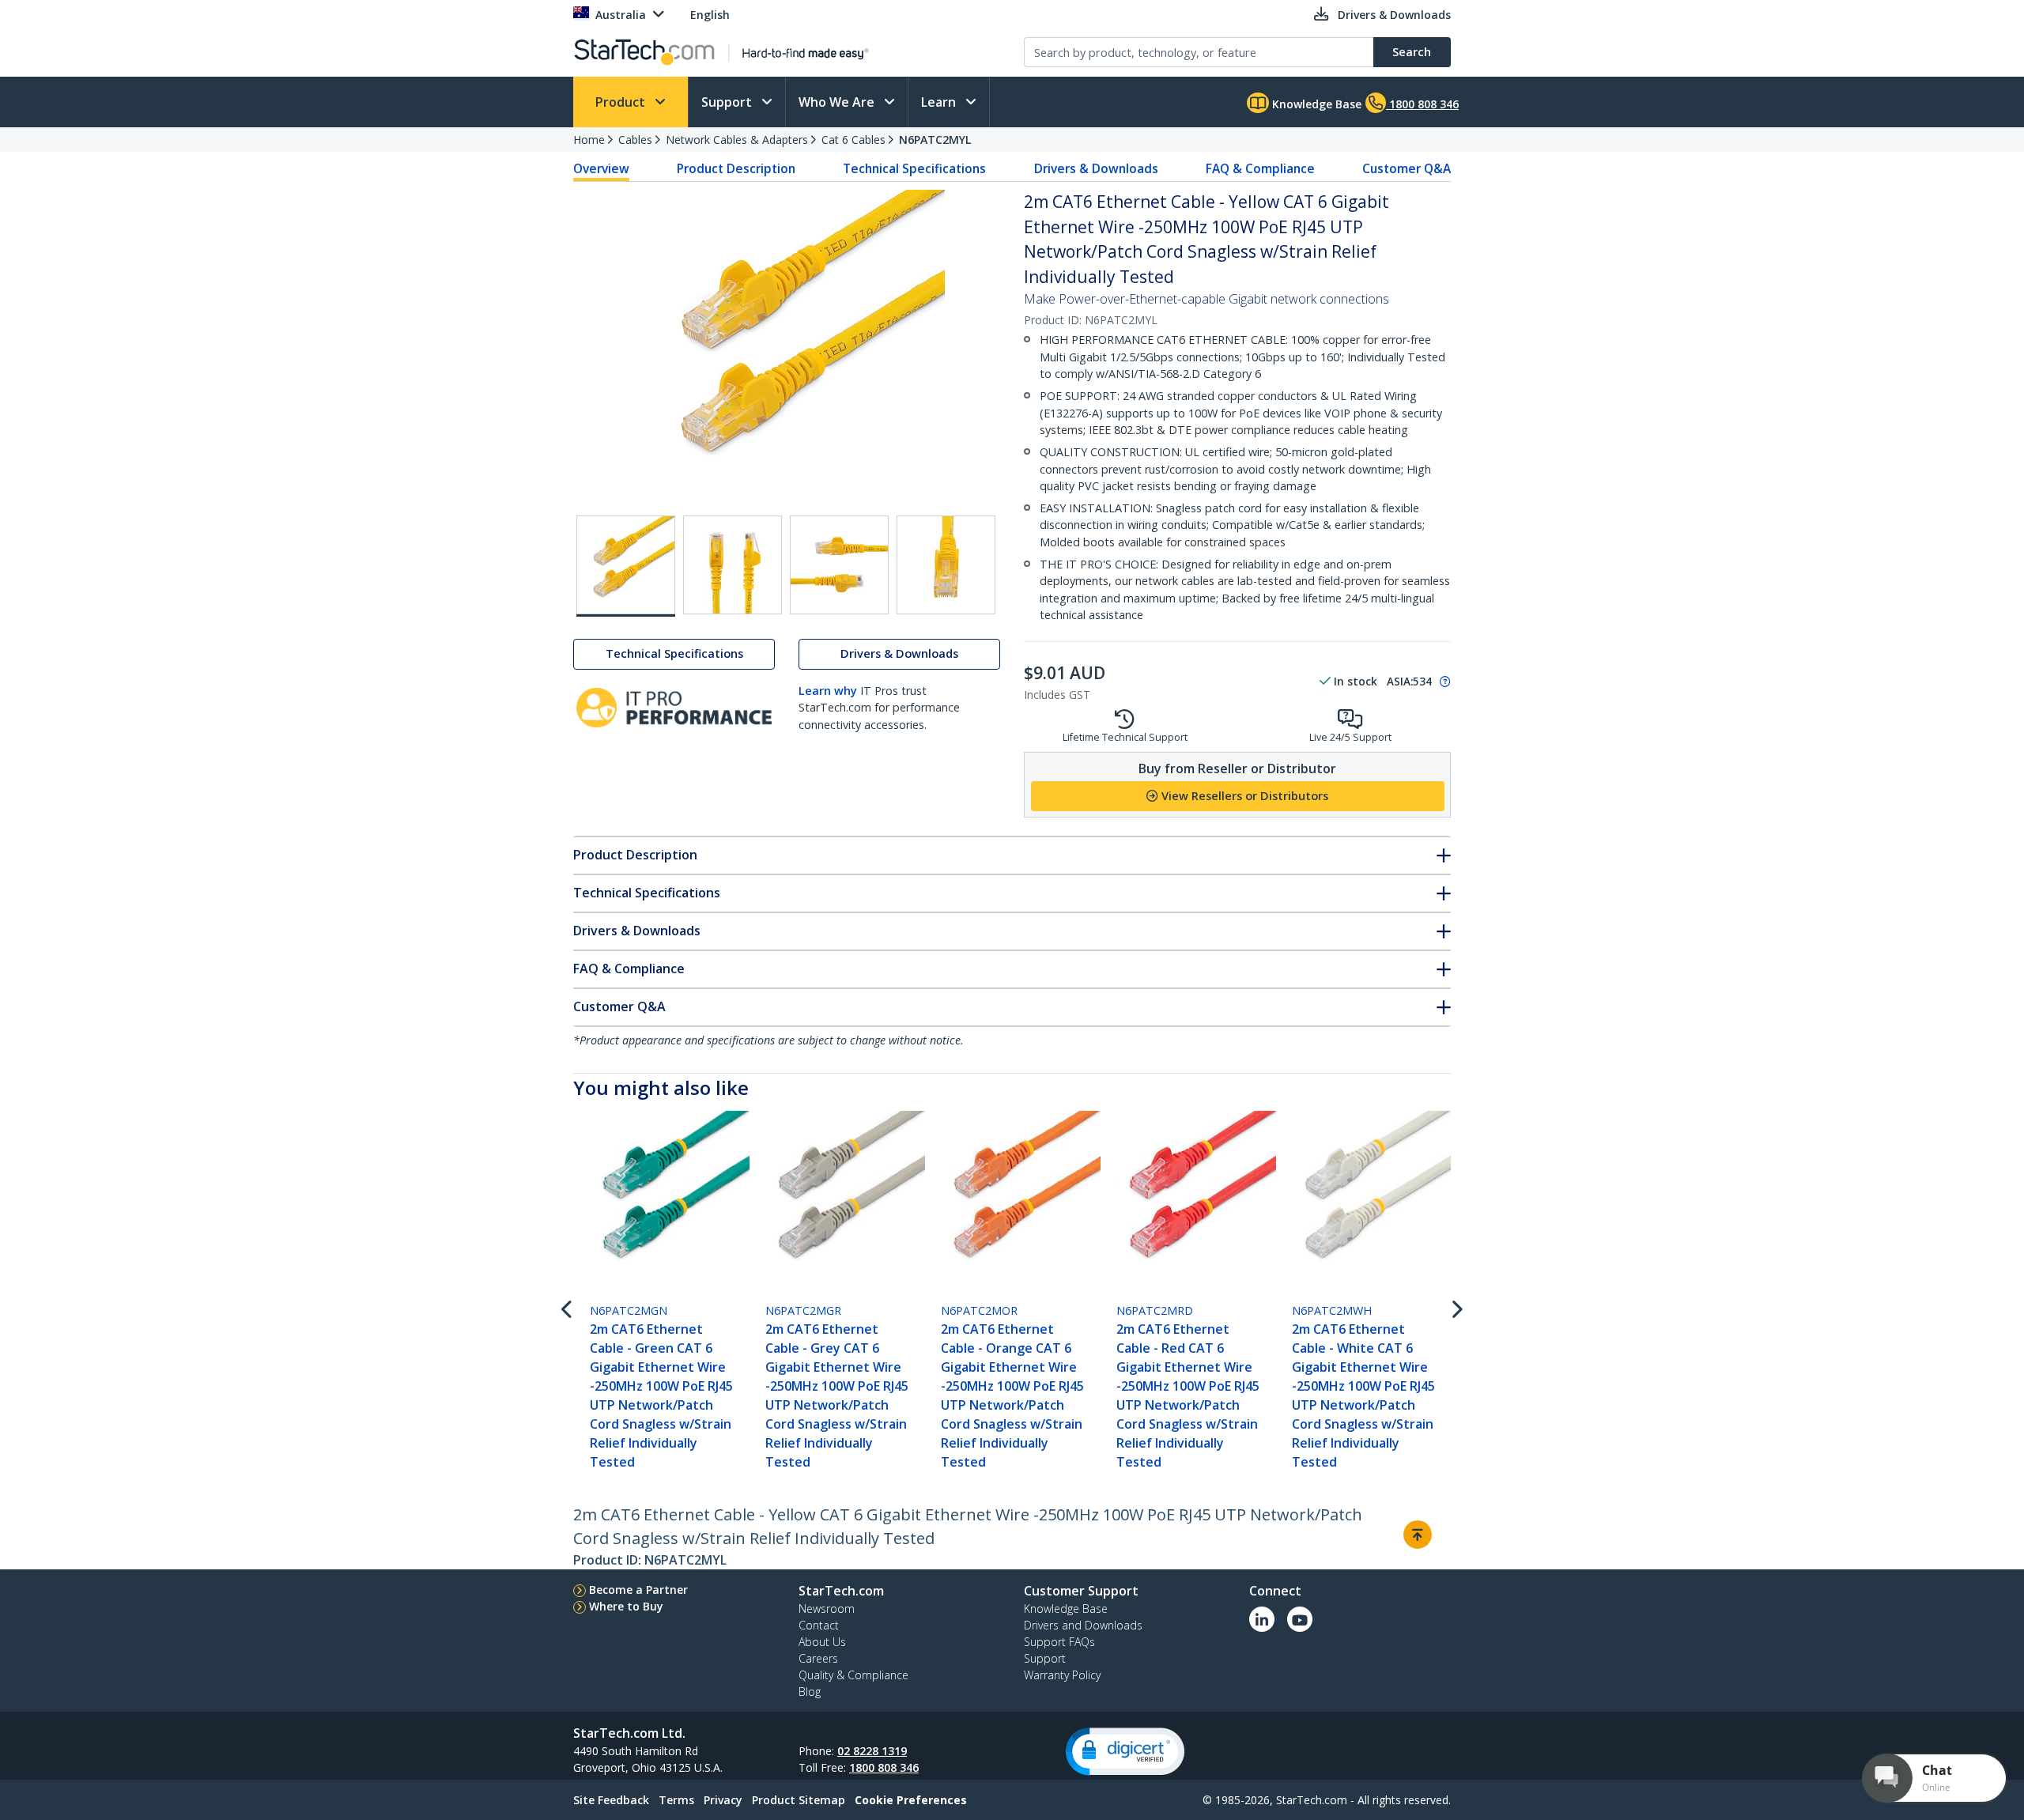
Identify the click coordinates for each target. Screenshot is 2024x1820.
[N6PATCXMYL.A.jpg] (733, 565)
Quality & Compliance (853, 1675)
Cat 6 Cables (853, 140)
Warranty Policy (1062, 1675)
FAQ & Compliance (1260, 168)
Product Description (736, 168)
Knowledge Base (1315, 104)
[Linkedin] (1262, 1619)
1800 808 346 (884, 1767)
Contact (819, 1625)
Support (728, 102)
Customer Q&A (1407, 168)
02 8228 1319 (872, 1751)
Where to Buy (626, 1606)
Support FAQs (1059, 1642)
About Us (822, 1642)
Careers (818, 1658)
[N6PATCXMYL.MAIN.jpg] (626, 566)
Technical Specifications (914, 168)
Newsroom (827, 1609)
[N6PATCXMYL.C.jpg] (946, 565)
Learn (940, 102)
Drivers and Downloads (1083, 1625)
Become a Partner (638, 1590)
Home (589, 140)
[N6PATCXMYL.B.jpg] (839, 565)
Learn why (828, 691)
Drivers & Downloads (1096, 168)
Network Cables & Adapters (737, 140)
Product (622, 102)
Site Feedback (611, 1800)
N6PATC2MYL (935, 140)
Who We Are (838, 102)
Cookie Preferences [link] (911, 1800)
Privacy (723, 1800)
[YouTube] (1300, 1619)
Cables (635, 140)
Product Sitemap (799, 1800)
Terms (676, 1800)
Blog (810, 1692)
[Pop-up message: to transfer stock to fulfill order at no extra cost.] (1443, 682)
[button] (1125, 1752)
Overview (601, 168)
